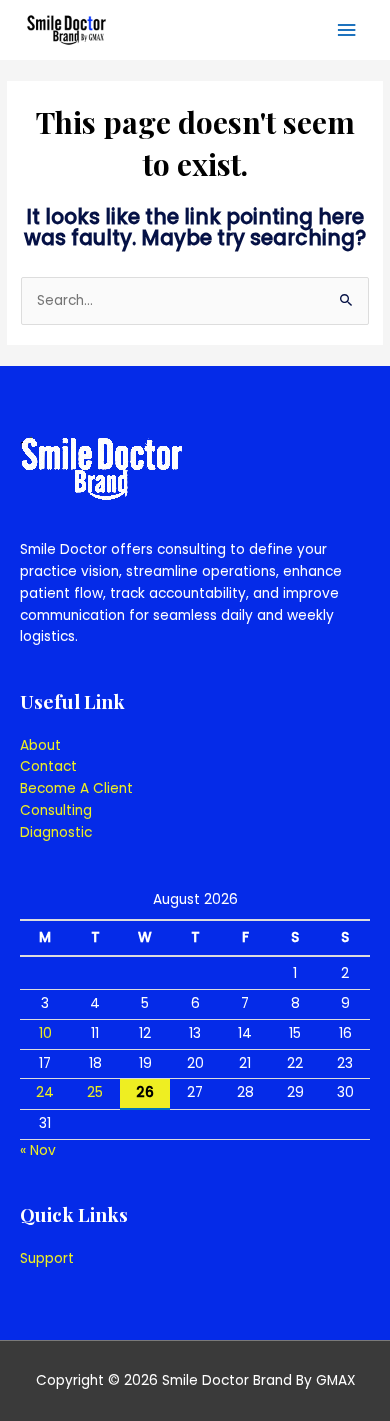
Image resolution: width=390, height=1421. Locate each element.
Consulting (56, 810)
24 (45, 1092)
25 (95, 1092)
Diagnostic (56, 832)
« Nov (38, 1150)
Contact (48, 766)
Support (47, 1258)
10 (45, 1033)
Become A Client (76, 788)
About (40, 745)
